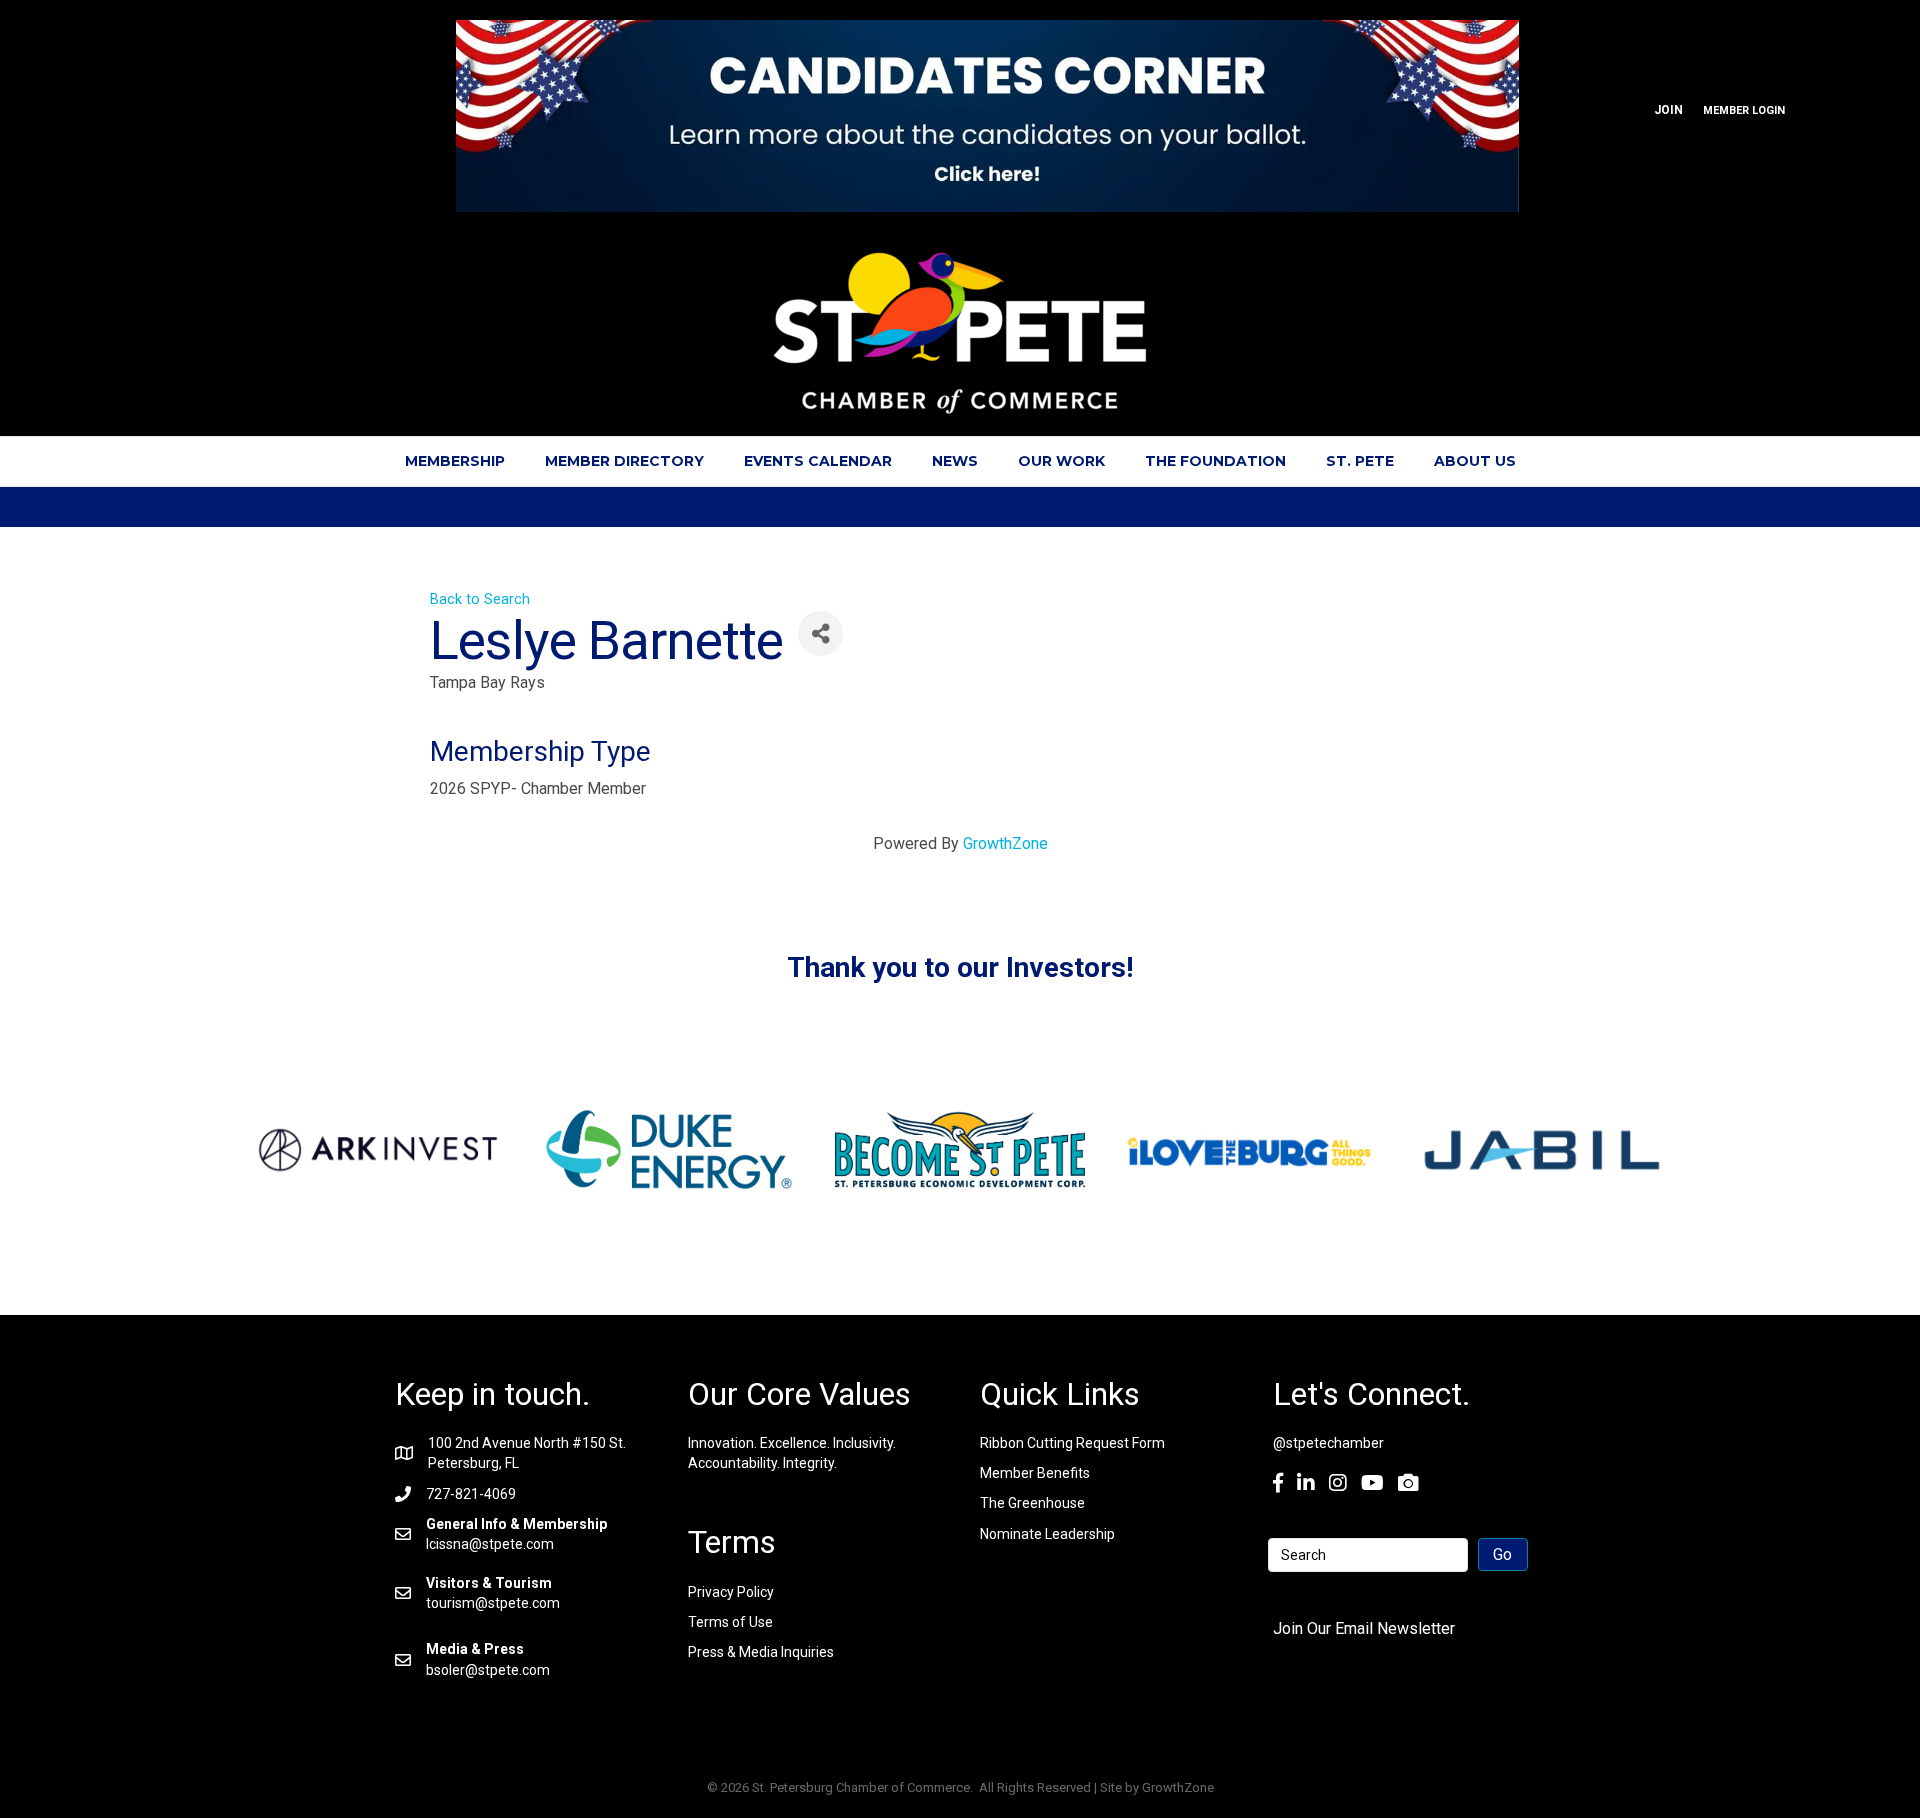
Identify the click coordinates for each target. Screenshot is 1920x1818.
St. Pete (1360, 461)
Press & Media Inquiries (761, 1652)
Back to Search (480, 599)
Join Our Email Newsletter (1364, 1628)
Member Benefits (1035, 1473)
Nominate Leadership (1047, 1534)
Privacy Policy (731, 1592)
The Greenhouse (1032, 1503)
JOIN (1668, 110)
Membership (455, 461)
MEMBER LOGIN (1744, 110)
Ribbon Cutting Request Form (1072, 1443)
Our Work (1061, 461)
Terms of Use (730, 1622)
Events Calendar (818, 461)
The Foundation (1215, 461)
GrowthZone (1005, 843)
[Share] (820, 633)
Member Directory (624, 461)
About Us (1475, 461)
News (955, 461)
